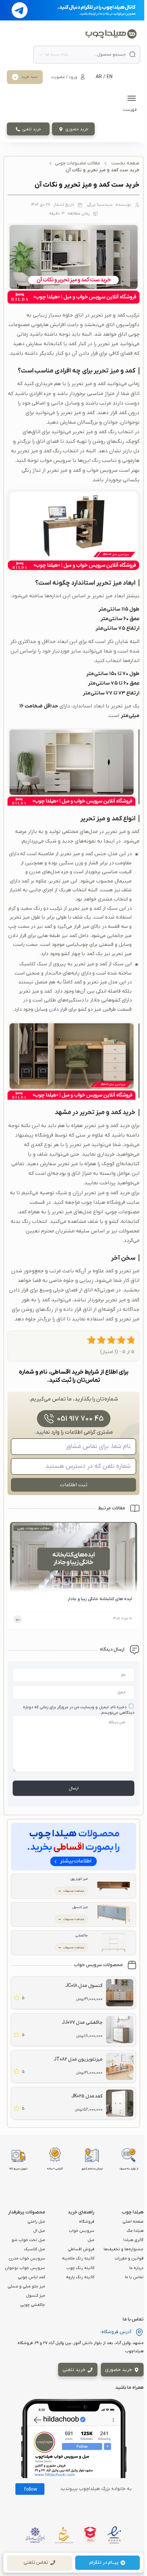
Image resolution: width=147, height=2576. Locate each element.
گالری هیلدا (133, 2240)
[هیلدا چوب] (111, 34)
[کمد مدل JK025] (120, 2103)
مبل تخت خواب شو (28, 2240)
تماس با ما (134, 2277)
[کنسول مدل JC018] (120, 1993)
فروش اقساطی (81, 2249)
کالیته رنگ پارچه (80, 2277)
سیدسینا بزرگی (100, 205)
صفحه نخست (125, 163)
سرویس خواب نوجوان (25, 2268)
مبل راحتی (36, 2222)
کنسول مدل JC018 (84, 1986)
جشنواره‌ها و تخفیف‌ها (124, 2249)
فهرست (130, 110)
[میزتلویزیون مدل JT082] (120, 2066)
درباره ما (136, 2268)
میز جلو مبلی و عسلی (26, 2286)
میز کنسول (80, 1907)
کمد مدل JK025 (87, 2096)
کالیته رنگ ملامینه (78, 2258)
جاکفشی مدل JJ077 (82, 2023)
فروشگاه (87, 2222)
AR (99, 77)
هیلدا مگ (135, 2231)
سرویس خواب (82, 2231)
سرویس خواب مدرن (27, 2258)
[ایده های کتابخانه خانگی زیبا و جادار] (73, 1559)
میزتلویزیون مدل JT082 (78, 2059)
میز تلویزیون (79, 1879)
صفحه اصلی (133, 2222)
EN (110, 77)
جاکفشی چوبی (33, 2305)
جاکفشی (82, 1936)
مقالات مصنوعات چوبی (77, 163)
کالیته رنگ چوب (80, 2268)
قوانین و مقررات (129, 2258)
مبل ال (39, 2231)
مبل (91, 2240)
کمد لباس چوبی (31, 2277)
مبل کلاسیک (35, 2249)
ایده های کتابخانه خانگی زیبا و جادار (100, 1599)
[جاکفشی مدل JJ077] (120, 2030)
